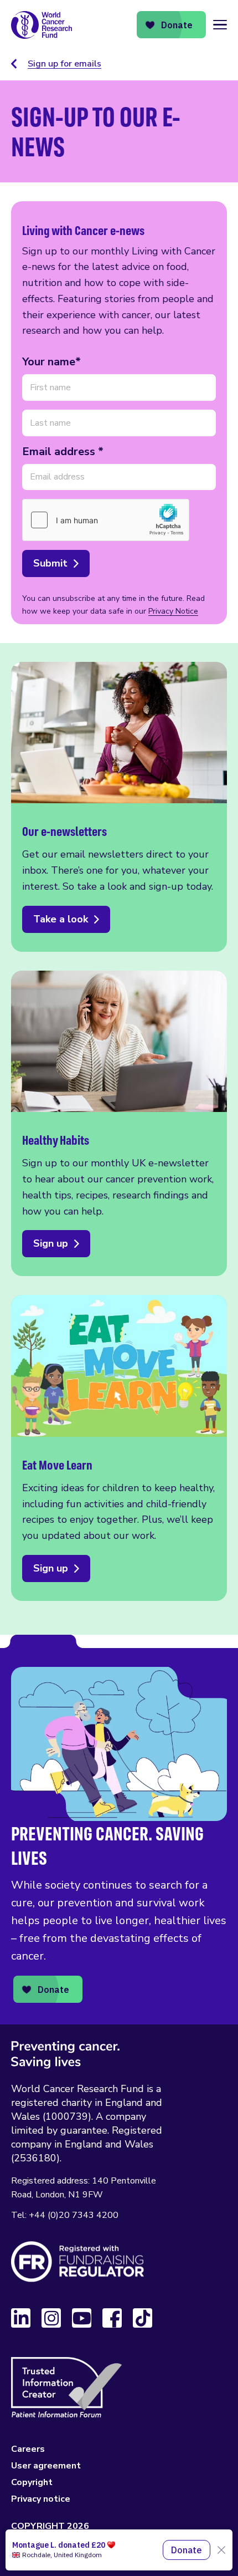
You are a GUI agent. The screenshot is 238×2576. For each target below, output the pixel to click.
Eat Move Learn (119, 1448)
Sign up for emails (64, 64)
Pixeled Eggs (106, 2554)
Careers (28, 2449)
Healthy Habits (119, 1124)
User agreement (46, 2466)
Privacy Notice (173, 611)
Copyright (32, 2482)
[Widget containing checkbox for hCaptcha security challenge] (106, 520)
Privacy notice (41, 2499)
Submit (50, 563)
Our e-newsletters (119, 807)
